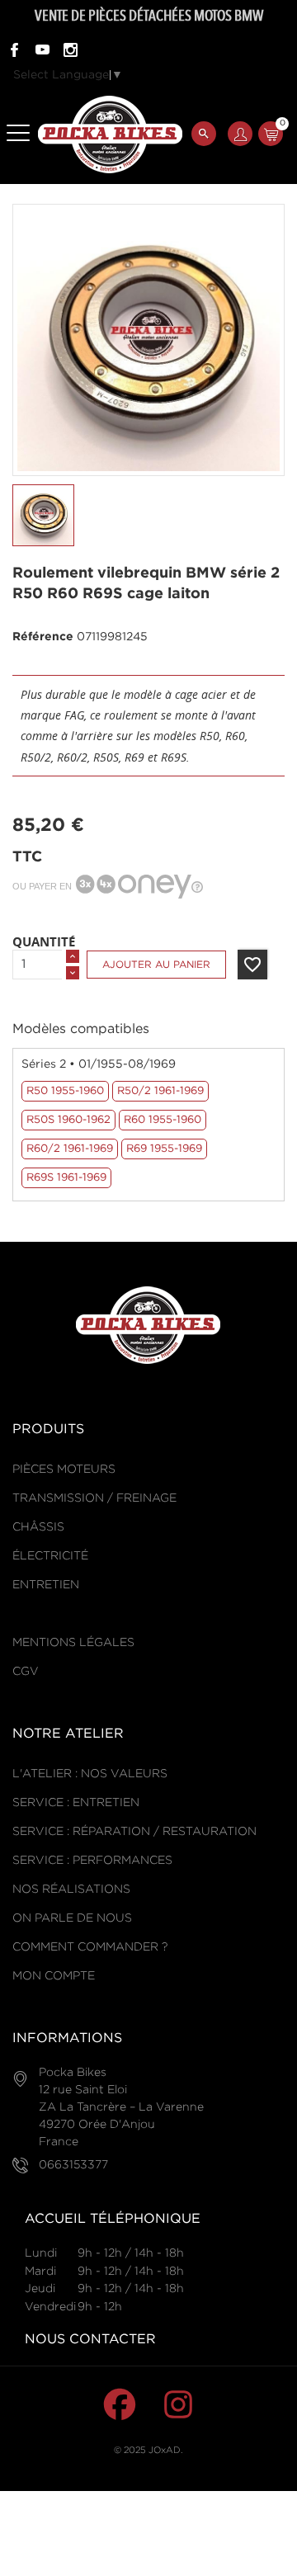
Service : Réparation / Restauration (134, 1832)
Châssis (38, 1527)
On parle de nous (72, 1918)
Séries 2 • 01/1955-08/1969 (99, 1064)
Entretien (46, 1585)
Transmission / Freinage (94, 1498)
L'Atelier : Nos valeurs (90, 1774)
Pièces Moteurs (64, 1470)
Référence (43, 637)
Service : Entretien (76, 1803)
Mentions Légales (73, 1643)
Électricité (50, 1556)
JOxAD (165, 2451)
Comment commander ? (90, 1947)
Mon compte (54, 1976)
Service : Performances (92, 1861)
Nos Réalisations (71, 1890)
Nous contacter (90, 2340)
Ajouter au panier (156, 965)
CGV (26, 1672)
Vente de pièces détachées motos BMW (149, 16)
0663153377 (73, 2165)
